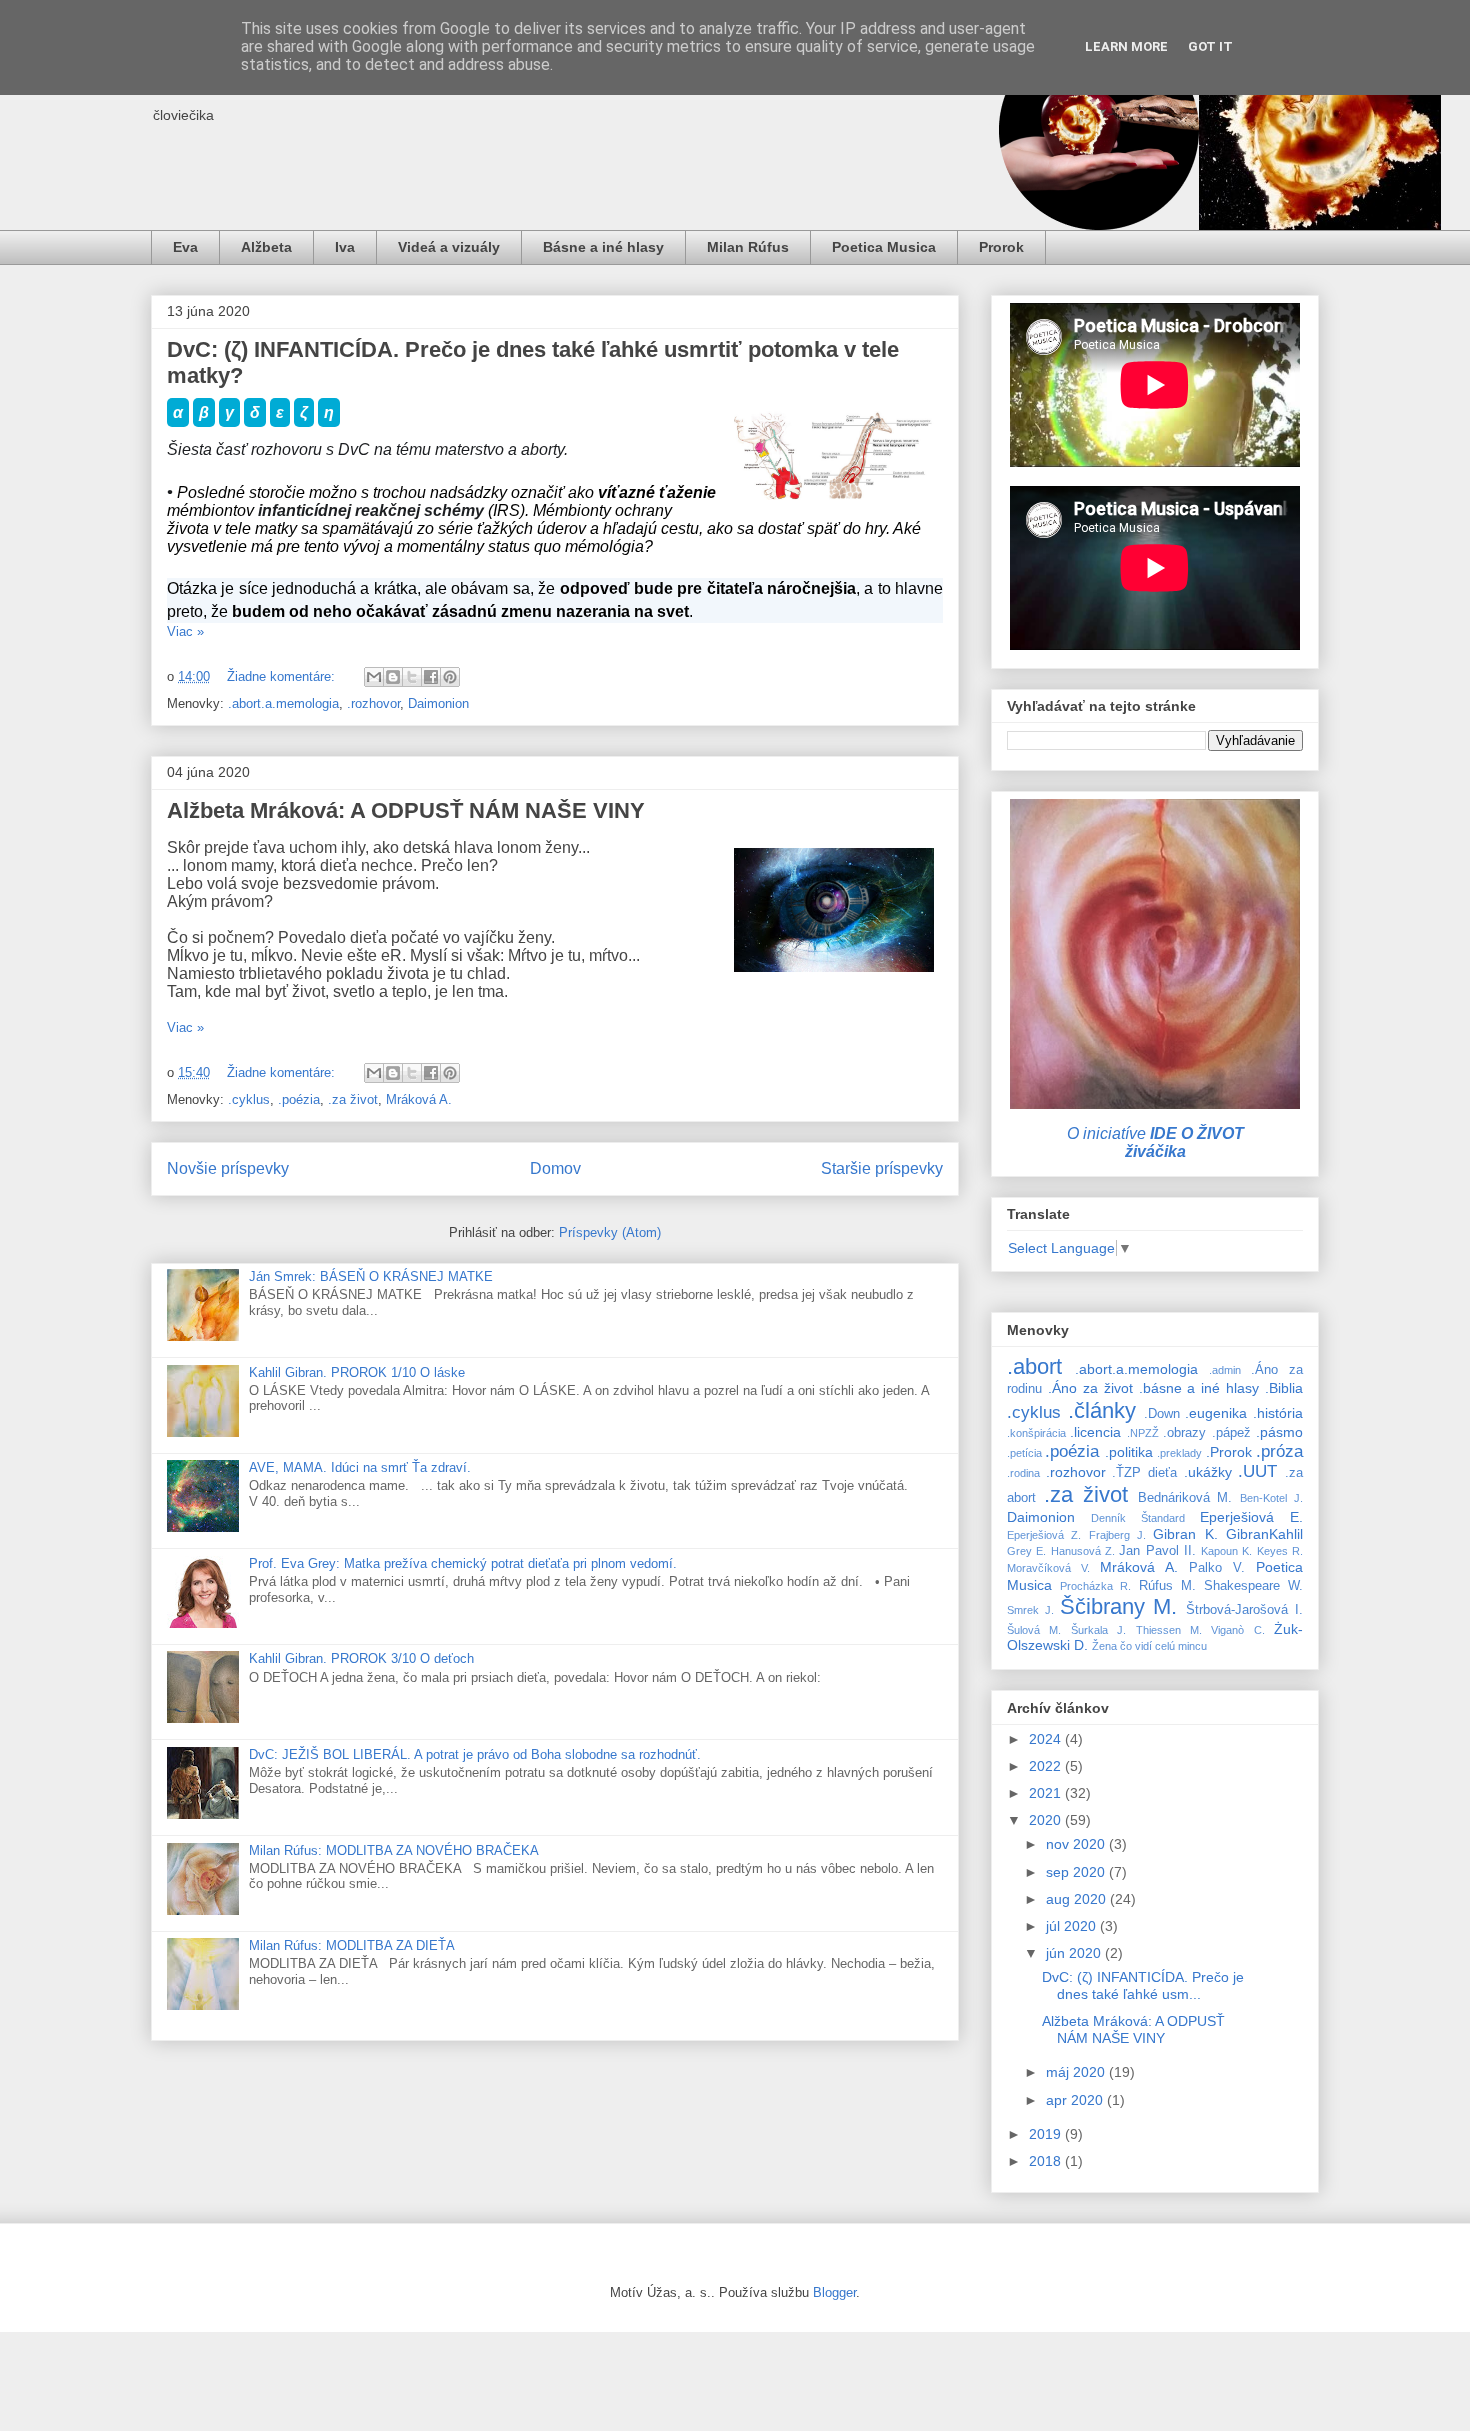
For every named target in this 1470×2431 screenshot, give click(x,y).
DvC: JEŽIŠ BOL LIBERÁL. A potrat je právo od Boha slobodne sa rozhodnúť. (475, 1754)
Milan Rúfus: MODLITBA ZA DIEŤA (352, 1945)
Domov (555, 1168)
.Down (1162, 1414)
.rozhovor (373, 703)
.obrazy (1184, 1433)
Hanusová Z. (1083, 1551)
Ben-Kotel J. (1271, 1498)
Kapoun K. (1226, 1551)
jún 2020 (1075, 1953)
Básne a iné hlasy (603, 247)
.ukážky (1208, 1472)
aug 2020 (1078, 1899)
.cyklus (249, 1099)
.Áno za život (1090, 1388)
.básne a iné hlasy (1199, 1388)
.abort (1034, 1366)
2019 (1047, 2134)
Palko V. (1217, 1568)
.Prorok (1229, 1452)
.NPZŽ (1143, 1433)
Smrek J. (1030, 1610)
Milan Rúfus (748, 247)
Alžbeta (266, 247)
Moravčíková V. (1048, 1568)
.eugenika (1216, 1413)
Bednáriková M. (1185, 1498)
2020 (1047, 1820)
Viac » (185, 631)
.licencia (1095, 1432)
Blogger (834, 2292)
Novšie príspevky (228, 1168)
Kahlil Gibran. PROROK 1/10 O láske (357, 1372)
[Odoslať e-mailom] (374, 677)
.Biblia (1284, 1388)
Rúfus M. (1167, 1586)
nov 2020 (1077, 1844)
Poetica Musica (884, 247)
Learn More (1126, 46)
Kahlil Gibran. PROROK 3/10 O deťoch (361, 1658)
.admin (1225, 1370)
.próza (1279, 1451)
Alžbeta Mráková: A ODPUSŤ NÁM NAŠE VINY (406, 810)
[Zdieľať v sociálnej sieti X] (412, 677)
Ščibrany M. (1119, 1606)
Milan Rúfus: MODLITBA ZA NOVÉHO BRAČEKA (394, 1850)
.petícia (1024, 1453)
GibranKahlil (1264, 1534)
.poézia (299, 1099)
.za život (353, 1099)
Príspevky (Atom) (610, 1232)
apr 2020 (1076, 2100)
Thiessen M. (1169, 1630)
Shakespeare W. (1253, 1586)
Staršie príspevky (882, 1168)
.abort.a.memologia (283, 703)
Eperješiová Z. (1044, 1535)
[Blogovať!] (393, 677)
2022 (1047, 1766)
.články (1102, 1410)
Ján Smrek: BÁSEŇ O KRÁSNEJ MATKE (371, 1276)
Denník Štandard (1138, 1518)
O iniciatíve (1155, 1142)
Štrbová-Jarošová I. (1244, 1610)
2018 (1047, 2161)
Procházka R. (1095, 1586)
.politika (1129, 1452)
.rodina (1023, 1473)
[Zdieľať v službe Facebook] (431, 677)
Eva (185, 247)
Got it (1210, 46)
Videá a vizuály (449, 247)
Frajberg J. (1117, 1535)
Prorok (1001, 247)
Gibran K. (1185, 1534)
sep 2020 (1077, 1872)
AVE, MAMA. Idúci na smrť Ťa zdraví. (360, 1467)
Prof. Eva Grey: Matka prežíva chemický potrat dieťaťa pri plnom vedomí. (463, 1563)
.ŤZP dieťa (1144, 1473)
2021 (1047, 1793)
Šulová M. (1034, 1630)
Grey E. (1026, 1551)
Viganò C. (1237, 1630)
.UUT (1257, 1471)
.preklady (1179, 1453)
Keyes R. (1280, 1551)
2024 (1047, 1739)
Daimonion (438, 703)
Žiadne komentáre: (283, 676)
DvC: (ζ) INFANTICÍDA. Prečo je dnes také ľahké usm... (1143, 1985)
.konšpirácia (1036, 1433)
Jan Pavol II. (1157, 1551)
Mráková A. (419, 1099)
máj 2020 (1077, 2072)
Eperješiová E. (1251, 1517)
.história (1278, 1413)
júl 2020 (1073, 1926)
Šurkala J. (1098, 1630)
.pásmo (1279, 1432)
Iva (345, 247)
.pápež (1231, 1433)
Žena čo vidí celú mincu (1149, 1646)
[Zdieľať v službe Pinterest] (450, 677)
